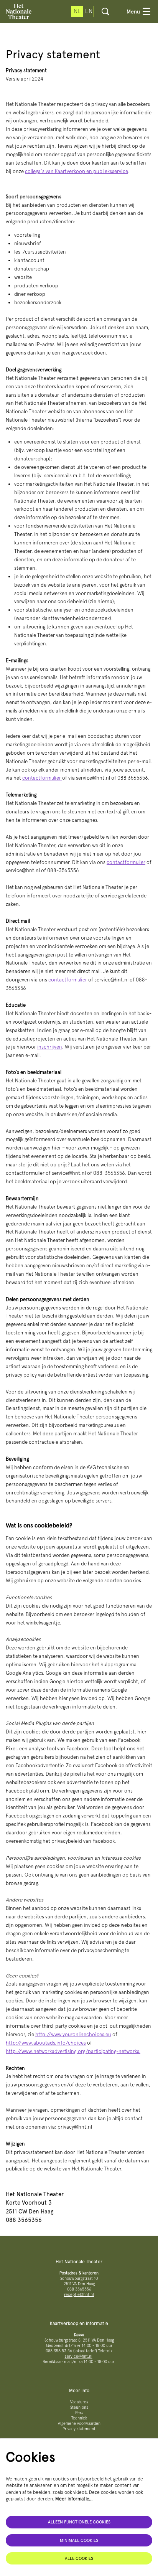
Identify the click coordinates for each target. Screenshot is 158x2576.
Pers (79, 2413)
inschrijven (50, 1047)
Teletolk (105, 2351)
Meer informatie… (74, 2499)
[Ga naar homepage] (19, 12)
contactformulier (42, 778)
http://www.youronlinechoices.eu (73, 2034)
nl (77, 11)
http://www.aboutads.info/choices (46, 2043)
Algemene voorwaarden (79, 2423)
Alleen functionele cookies (79, 2522)
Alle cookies (79, 2558)
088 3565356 (79, 2289)
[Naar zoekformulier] (105, 12)
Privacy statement (79, 2429)
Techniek (79, 2418)
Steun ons (79, 2407)
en (89, 11)
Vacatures (79, 2402)
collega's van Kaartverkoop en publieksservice (76, 171)
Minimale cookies (79, 2540)
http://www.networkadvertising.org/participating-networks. (73, 2051)
